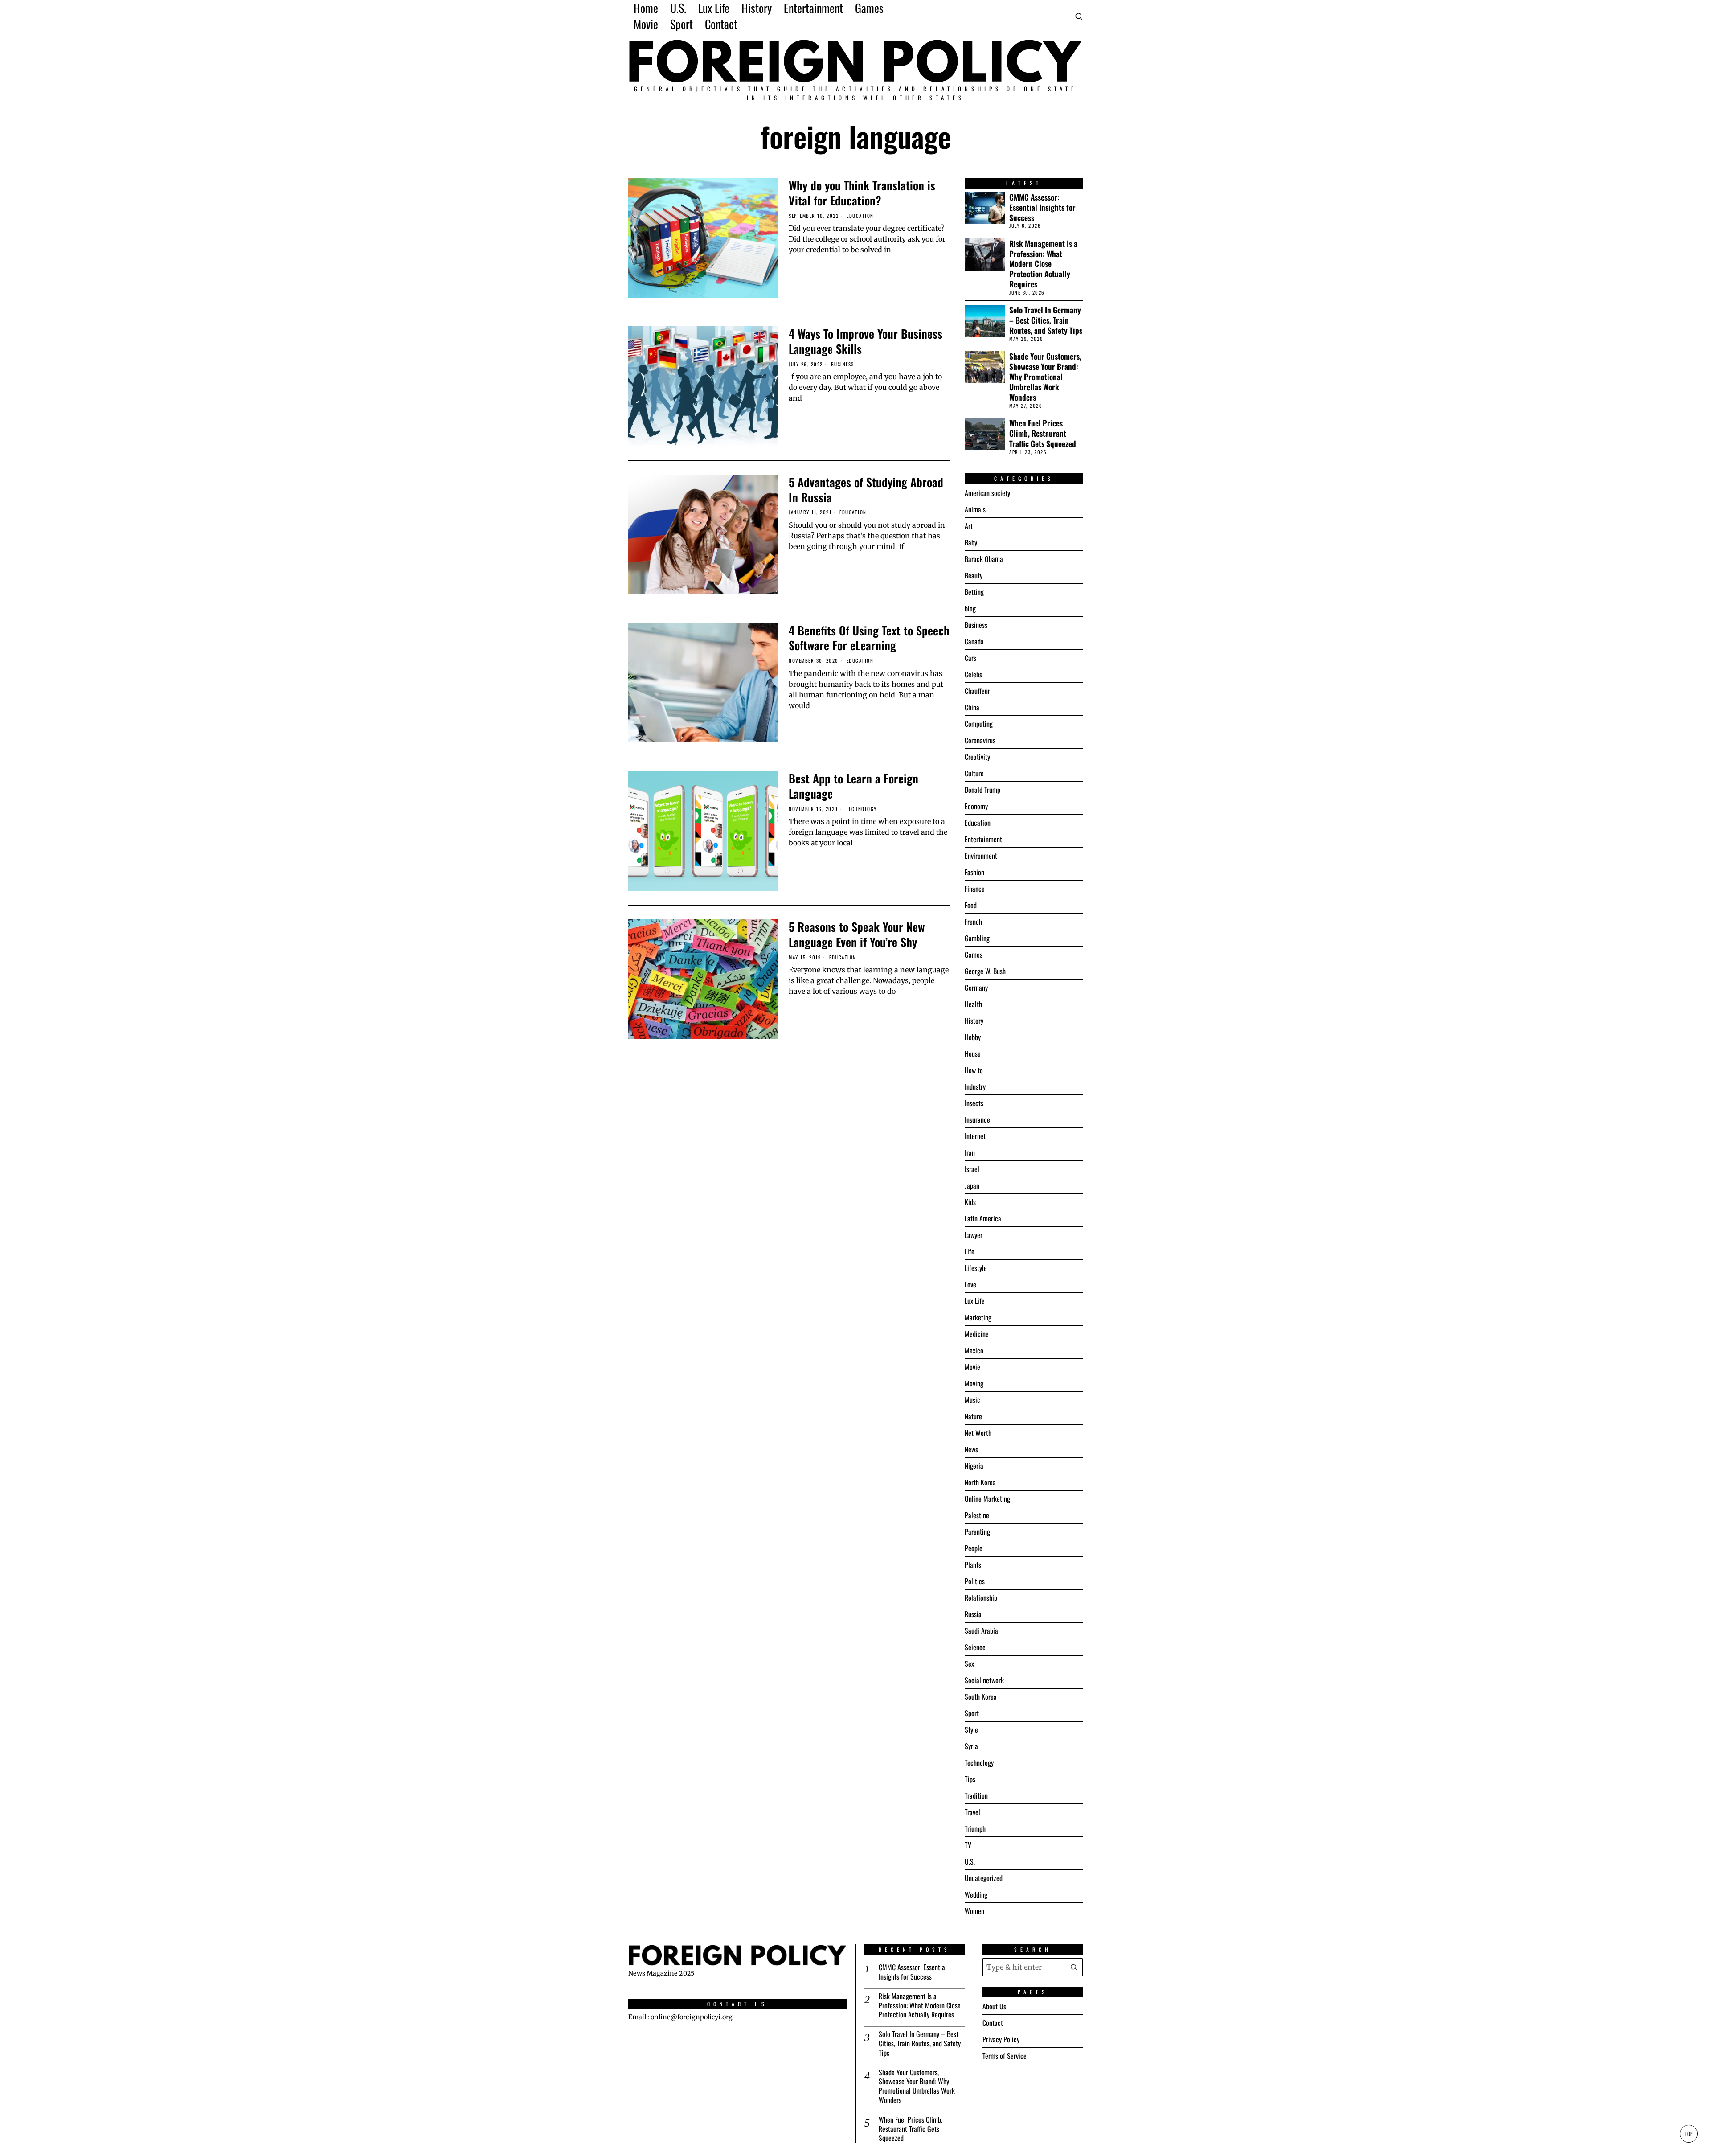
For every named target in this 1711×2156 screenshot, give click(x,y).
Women (974, 1911)
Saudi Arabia (981, 1631)
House (973, 1053)
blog (970, 608)
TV (968, 1845)
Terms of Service (1005, 2056)
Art (969, 526)
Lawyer (974, 1235)
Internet (975, 1136)
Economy (976, 806)
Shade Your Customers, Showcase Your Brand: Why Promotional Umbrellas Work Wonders (1045, 377)
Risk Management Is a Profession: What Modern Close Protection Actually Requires (1043, 264)
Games (974, 955)
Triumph (975, 1828)
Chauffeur (977, 691)
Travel (972, 1812)
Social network (984, 1680)
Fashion (974, 872)
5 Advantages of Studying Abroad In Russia (866, 490)
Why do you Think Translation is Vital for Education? (862, 193)
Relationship (981, 1598)
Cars (970, 658)
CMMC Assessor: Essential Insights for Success (1042, 207)
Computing (979, 724)
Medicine (977, 1334)
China (972, 707)
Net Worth (978, 1433)
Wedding (976, 1894)
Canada (974, 641)
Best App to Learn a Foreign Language (853, 786)
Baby (971, 542)
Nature (973, 1416)
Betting (974, 592)
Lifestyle (976, 1268)
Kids (970, 1202)
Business (843, 364)
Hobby (973, 1037)
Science (975, 1647)
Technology (862, 809)
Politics (975, 1581)
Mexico (974, 1350)
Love (970, 1284)
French (973, 922)
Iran (970, 1152)
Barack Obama (984, 559)
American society (987, 493)
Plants (973, 1565)
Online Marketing (987, 1499)
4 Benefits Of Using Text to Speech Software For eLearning (869, 638)
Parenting (977, 1532)
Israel (972, 1169)
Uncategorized (984, 1878)
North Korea (980, 1482)
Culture (974, 773)
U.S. (970, 1861)
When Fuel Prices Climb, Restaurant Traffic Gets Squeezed (1043, 433)
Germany (976, 988)
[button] (1074, 1967)
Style (971, 1730)
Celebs (973, 674)
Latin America (983, 1218)
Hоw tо (974, 1070)
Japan (972, 1185)
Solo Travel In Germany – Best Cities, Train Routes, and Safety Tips (1046, 320)
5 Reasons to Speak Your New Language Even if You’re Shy (857, 935)
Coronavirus (980, 740)
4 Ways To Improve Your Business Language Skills (866, 341)
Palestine (977, 1515)
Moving (974, 1383)
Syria (971, 1746)
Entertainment (983, 839)
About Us (994, 2006)
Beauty (974, 575)
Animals (975, 509)
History (974, 1021)
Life (970, 1251)
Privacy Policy (1001, 2039)
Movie (972, 1367)
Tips (970, 1779)
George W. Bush (985, 971)
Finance (975, 889)
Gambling (977, 938)
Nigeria (974, 1466)
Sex (969, 1664)
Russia (973, 1614)
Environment (981, 856)
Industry (975, 1086)
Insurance (977, 1119)
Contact (993, 2023)
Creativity (977, 757)
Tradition (976, 1795)
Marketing (978, 1317)
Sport (972, 1713)
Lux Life (975, 1301)
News (971, 1449)
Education (860, 216)
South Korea (981, 1697)
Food (971, 905)
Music (972, 1400)
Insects (974, 1103)
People (974, 1548)
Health (973, 1004)
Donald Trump (982, 790)
